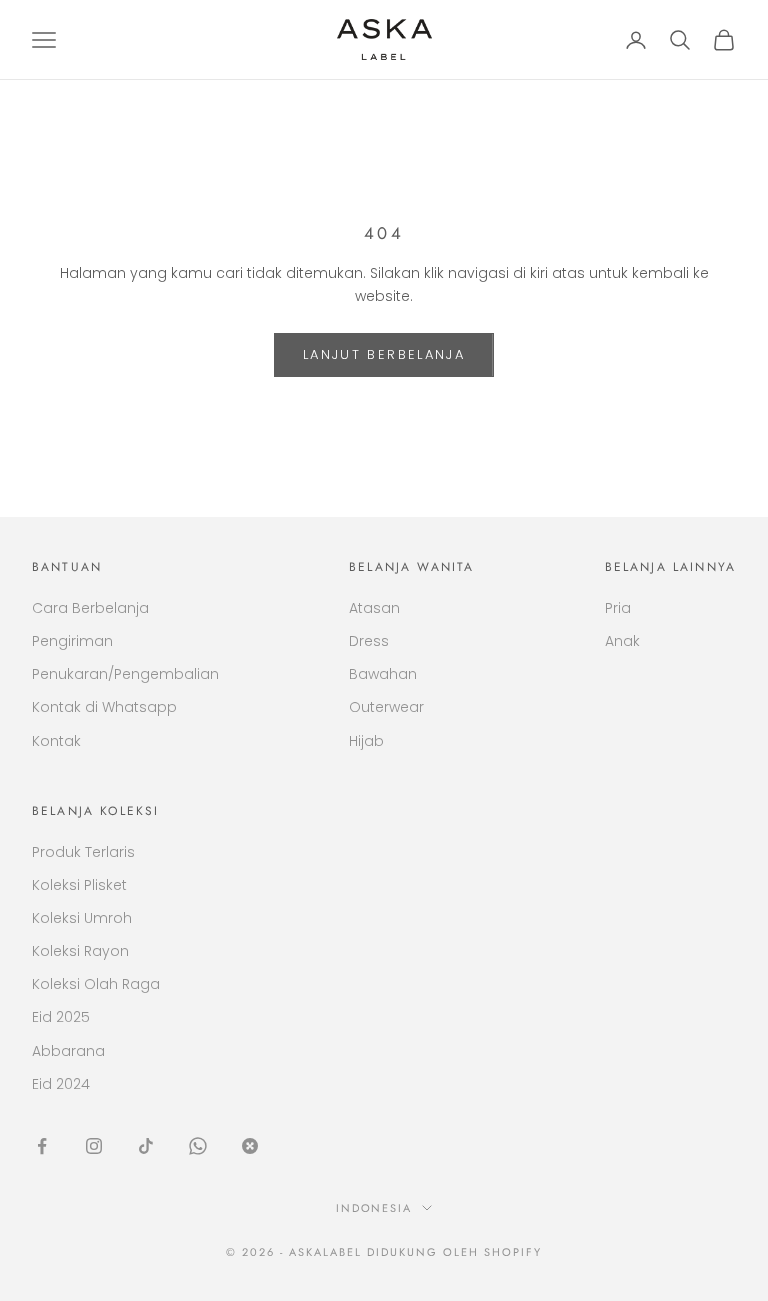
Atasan (374, 608)
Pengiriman (72, 641)
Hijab (366, 741)
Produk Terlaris (83, 852)
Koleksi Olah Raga (96, 984)
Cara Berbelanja (90, 608)
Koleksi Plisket (79, 885)
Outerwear (386, 707)
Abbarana (68, 1051)
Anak (622, 641)
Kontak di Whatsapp (104, 707)
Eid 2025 (61, 1017)
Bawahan (383, 674)
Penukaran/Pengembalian (125, 674)
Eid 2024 (61, 1084)
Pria (618, 608)
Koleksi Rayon (80, 951)
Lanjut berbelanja (384, 354)
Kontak (56, 741)
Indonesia (374, 1208)
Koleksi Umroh (82, 918)
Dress (369, 641)
